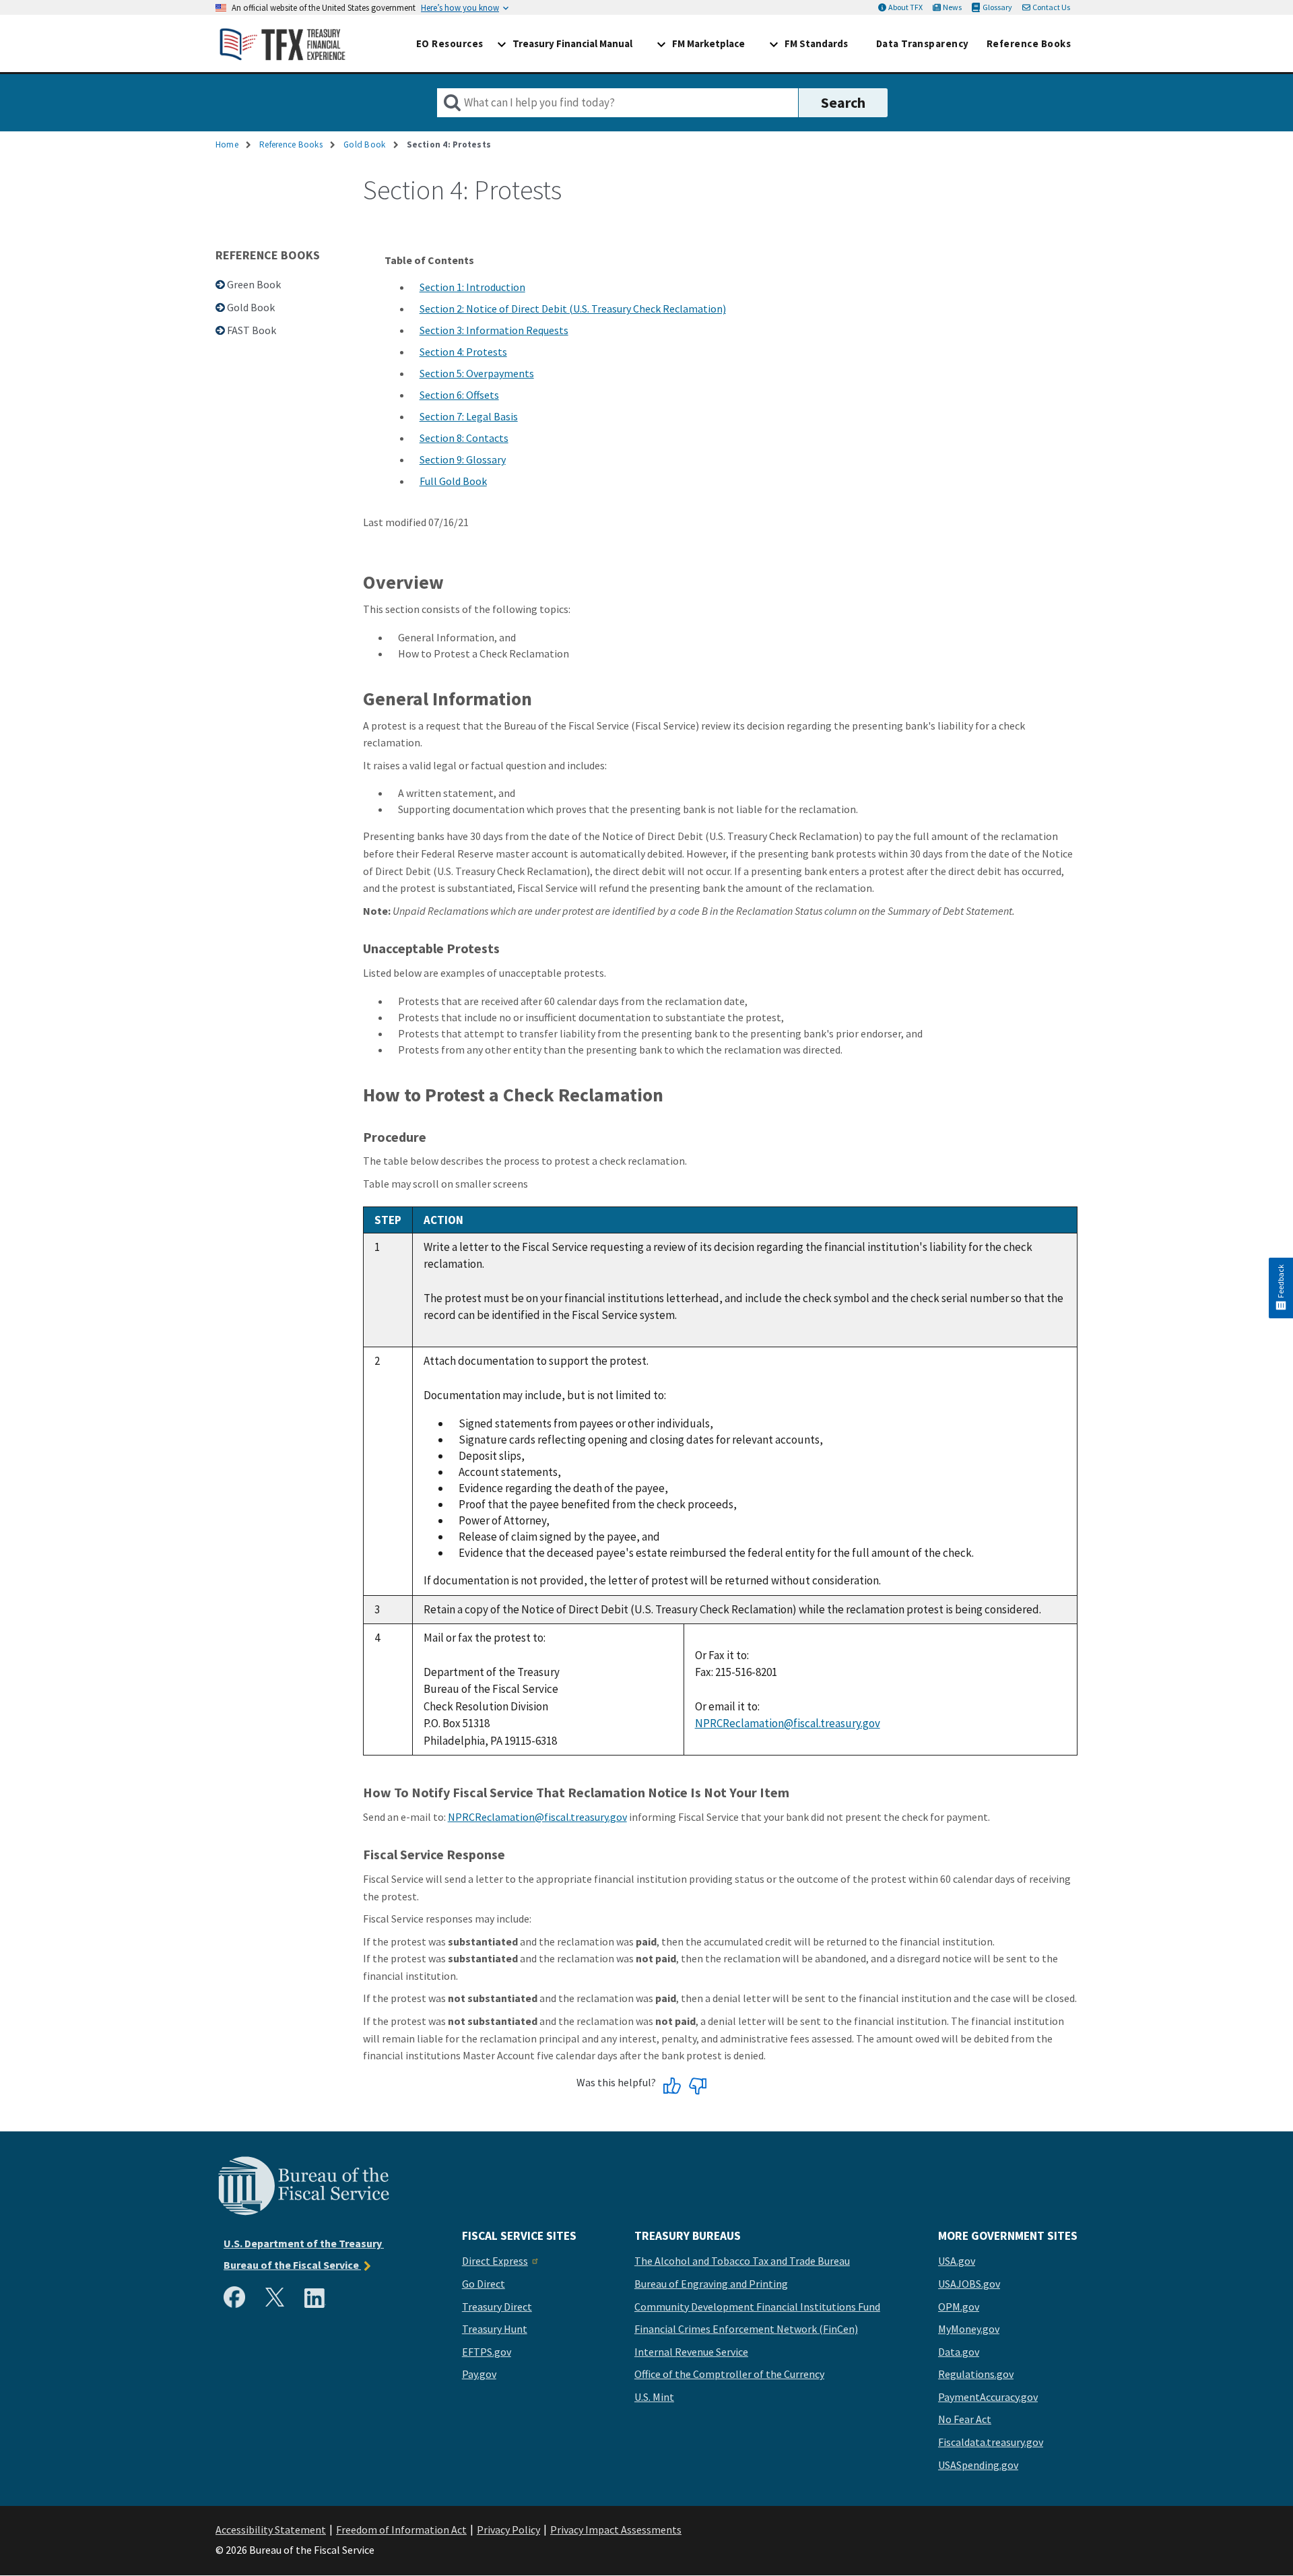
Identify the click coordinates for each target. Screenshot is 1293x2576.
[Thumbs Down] (697, 2087)
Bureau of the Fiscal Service (292, 2265)
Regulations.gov (976, 2375)
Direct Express (495, 2261)
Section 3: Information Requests (494, 330)
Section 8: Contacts (464, 438)
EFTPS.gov (487, 2352)
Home (227, 144)
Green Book (254, 284)
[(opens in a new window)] (237, 2300)
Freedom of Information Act (401, 2530)
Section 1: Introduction (472, 287)
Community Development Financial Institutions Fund (757, 2307)
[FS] (303, 2214)
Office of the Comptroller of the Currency (729, 2375)
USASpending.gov (978, 2466)
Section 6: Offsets (459, 395)
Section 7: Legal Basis (469, 416)
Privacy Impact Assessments (616, 2530)
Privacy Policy (508, 2530)
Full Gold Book (453, 481)
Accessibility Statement (271, 2530)
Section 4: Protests (463, 352)
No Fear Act (965, 2420)
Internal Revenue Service (691, 2352)
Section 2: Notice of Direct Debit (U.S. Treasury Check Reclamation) (573, 309)
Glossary (997, 7)
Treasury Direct (497, 2307)
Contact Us (1051, 7)
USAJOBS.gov (969, 2284)
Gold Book (364, 144)
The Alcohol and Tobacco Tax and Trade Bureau (742, 2261)
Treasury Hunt (495, 2329)
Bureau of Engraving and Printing (711, 2284)
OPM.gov (959, 2307)
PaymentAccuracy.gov (988, 2397)
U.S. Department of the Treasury (304, 2243)
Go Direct (484, 2284)
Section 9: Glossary (463, 459)
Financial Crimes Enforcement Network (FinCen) (746, 2329)
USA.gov (957, 2261)
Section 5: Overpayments (477, 373)
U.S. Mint (654, 2397)
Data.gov (959, 2352)
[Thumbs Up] (672, 2087)
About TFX (905, 7)
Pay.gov (479, 2375)
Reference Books (291, 144)
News (952, 7)
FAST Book (252, 330)
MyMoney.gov (969, 2329)
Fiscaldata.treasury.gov (991, 2443)
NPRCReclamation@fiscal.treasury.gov (788, 1723)
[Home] (283, 43)
